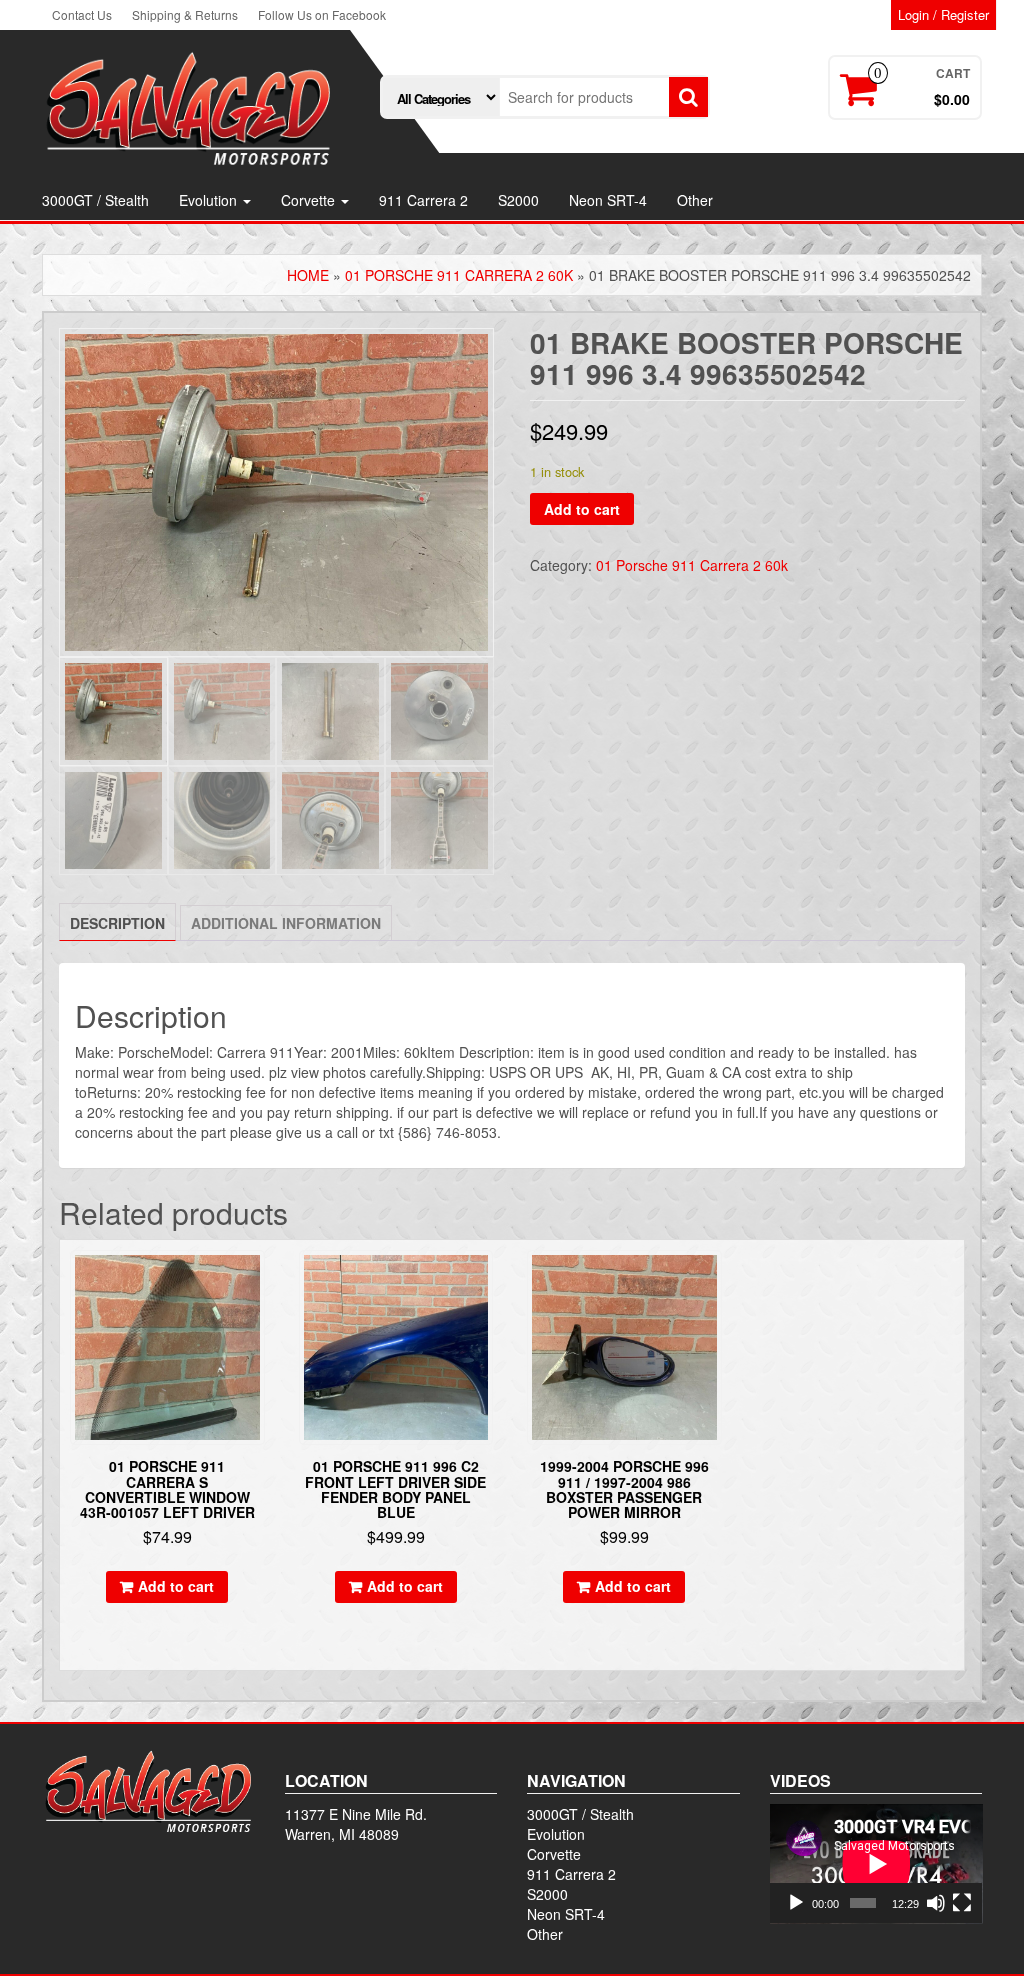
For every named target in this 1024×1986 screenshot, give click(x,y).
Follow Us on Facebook (322, 14)
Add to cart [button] (176, 1586)
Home (308, 275)
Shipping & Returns (185, 14)
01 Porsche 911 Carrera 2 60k (459, 275)
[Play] (796, 1903)
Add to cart (582, 509)
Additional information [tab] (286, 923)
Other (695, 200)
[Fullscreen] (962, 1903)
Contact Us (82, 14)
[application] (876, 1864)
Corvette (310, 200)
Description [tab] (117, 923)
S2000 (518, 200)
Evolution (210, 200)
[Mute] (936, 1903)
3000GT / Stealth (95, 200)
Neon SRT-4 (608, 200)
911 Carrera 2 (423, 200)
